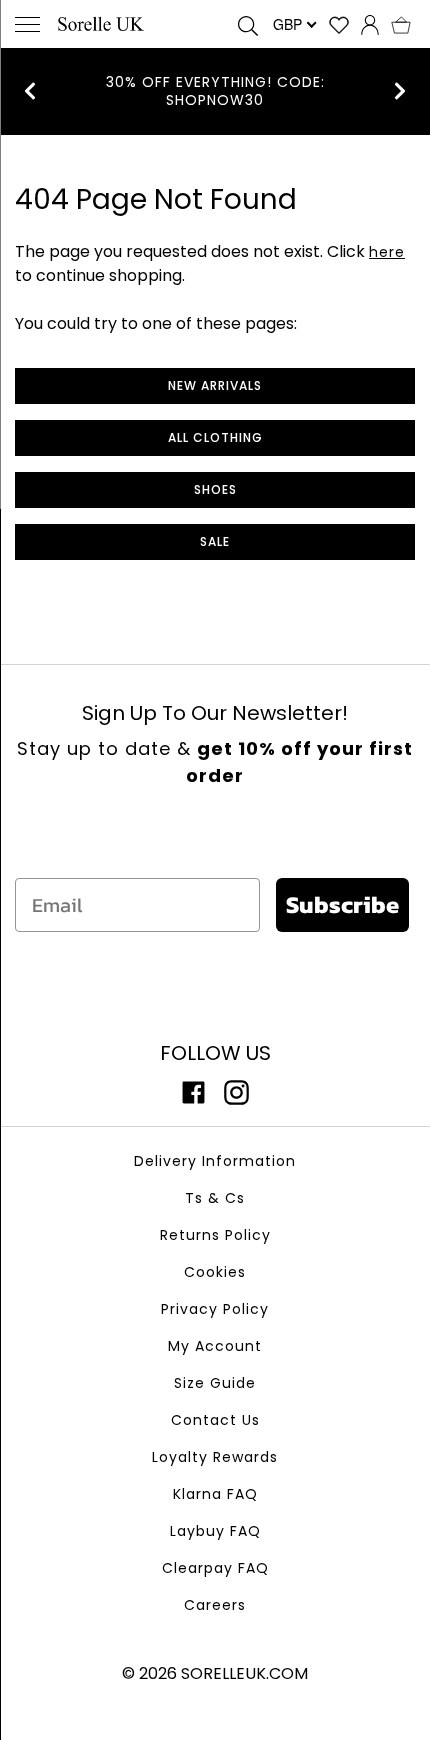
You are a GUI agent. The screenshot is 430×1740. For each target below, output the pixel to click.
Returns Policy (215, 1235)
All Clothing (215, 437)
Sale (215, 541)
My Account (215, 1346)
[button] (401, 24)
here (387, 252)
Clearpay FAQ (215, 1568)
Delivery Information (215, 1161)
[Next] (400, 91)
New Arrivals (215, 385)
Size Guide (215, 1383)
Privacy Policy (215, 1309)
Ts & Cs (215, 1198)
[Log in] (370, 24)
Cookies (215, 1272)
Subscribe (342, 904)
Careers (215, 1605)
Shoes (215, 489)
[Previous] (30, 91)
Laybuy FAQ (215, 1531)
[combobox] (293, 24)
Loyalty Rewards (215, 1457)
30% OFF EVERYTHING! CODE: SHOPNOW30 (215, 91)
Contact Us (215, 1420)
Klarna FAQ (215, 1494)
